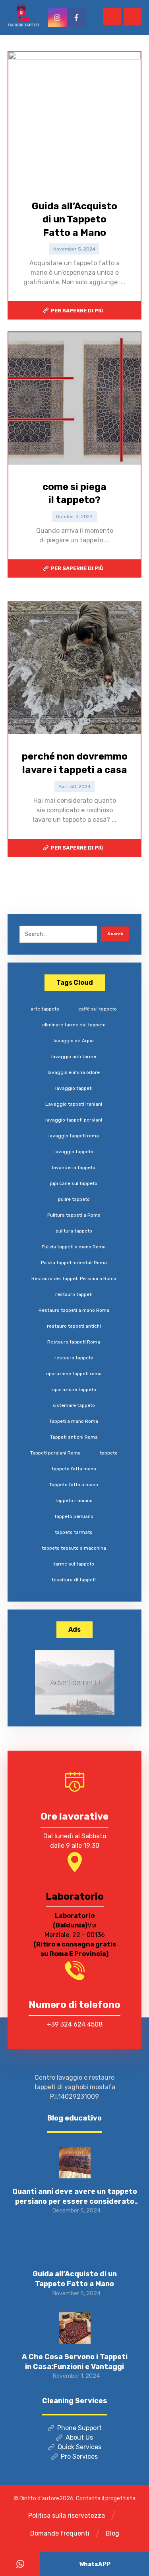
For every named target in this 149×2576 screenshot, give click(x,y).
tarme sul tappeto (74, 1564)
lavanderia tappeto (74, 1167)
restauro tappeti (74, 1294)
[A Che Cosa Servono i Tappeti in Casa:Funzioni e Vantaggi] (75, 2328)
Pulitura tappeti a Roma (74, 1215)
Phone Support (79, 2428)
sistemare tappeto (74, 1405)
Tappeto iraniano (74, 1500)
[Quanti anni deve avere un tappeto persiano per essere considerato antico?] (75, 2163)
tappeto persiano (74, 1516)
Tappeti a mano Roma (74, 1421)
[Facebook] (77, 17)
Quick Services (79, 2447)
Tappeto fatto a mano (74, 1485)
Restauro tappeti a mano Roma (74, 1310)
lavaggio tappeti (74, 1088)
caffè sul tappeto (98, 1009)
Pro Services (79, 2456)
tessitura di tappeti (74, 1580)
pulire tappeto (74, 1199)
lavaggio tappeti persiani (74, 1120)
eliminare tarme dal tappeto (74, 1025)
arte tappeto (45, 1009)
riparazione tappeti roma (74, 1374)
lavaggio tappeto (74, 1152)
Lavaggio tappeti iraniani (74, 1104)
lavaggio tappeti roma (74, 1136)
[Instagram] (57, 17)
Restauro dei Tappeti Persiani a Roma (74, 1278)
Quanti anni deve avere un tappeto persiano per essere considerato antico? (75, 2201)
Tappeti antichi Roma (74, 1437)
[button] (133, 17)
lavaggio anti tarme (74, 1056)
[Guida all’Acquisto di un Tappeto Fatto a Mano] (75, 2245)
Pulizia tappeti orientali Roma (74, 1263)
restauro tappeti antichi (74, 1326)
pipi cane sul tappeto (74, 1183)
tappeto (109, 1453)
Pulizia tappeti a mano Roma (74, 1247)
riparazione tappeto (74, 1389)
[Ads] (75, 1682)
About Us (79, 2437)
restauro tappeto (74, 1358)
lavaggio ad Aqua (74, 1041)
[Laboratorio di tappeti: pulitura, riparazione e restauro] (23, 15)
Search (115, 934)
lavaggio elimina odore (74, 1072)
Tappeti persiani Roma (55, 1453)
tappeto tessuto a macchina (74, 1548)
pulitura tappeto (74, 1231)
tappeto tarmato (74, 1532)
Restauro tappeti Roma (74, 1342)
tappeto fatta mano (74, 1469)
